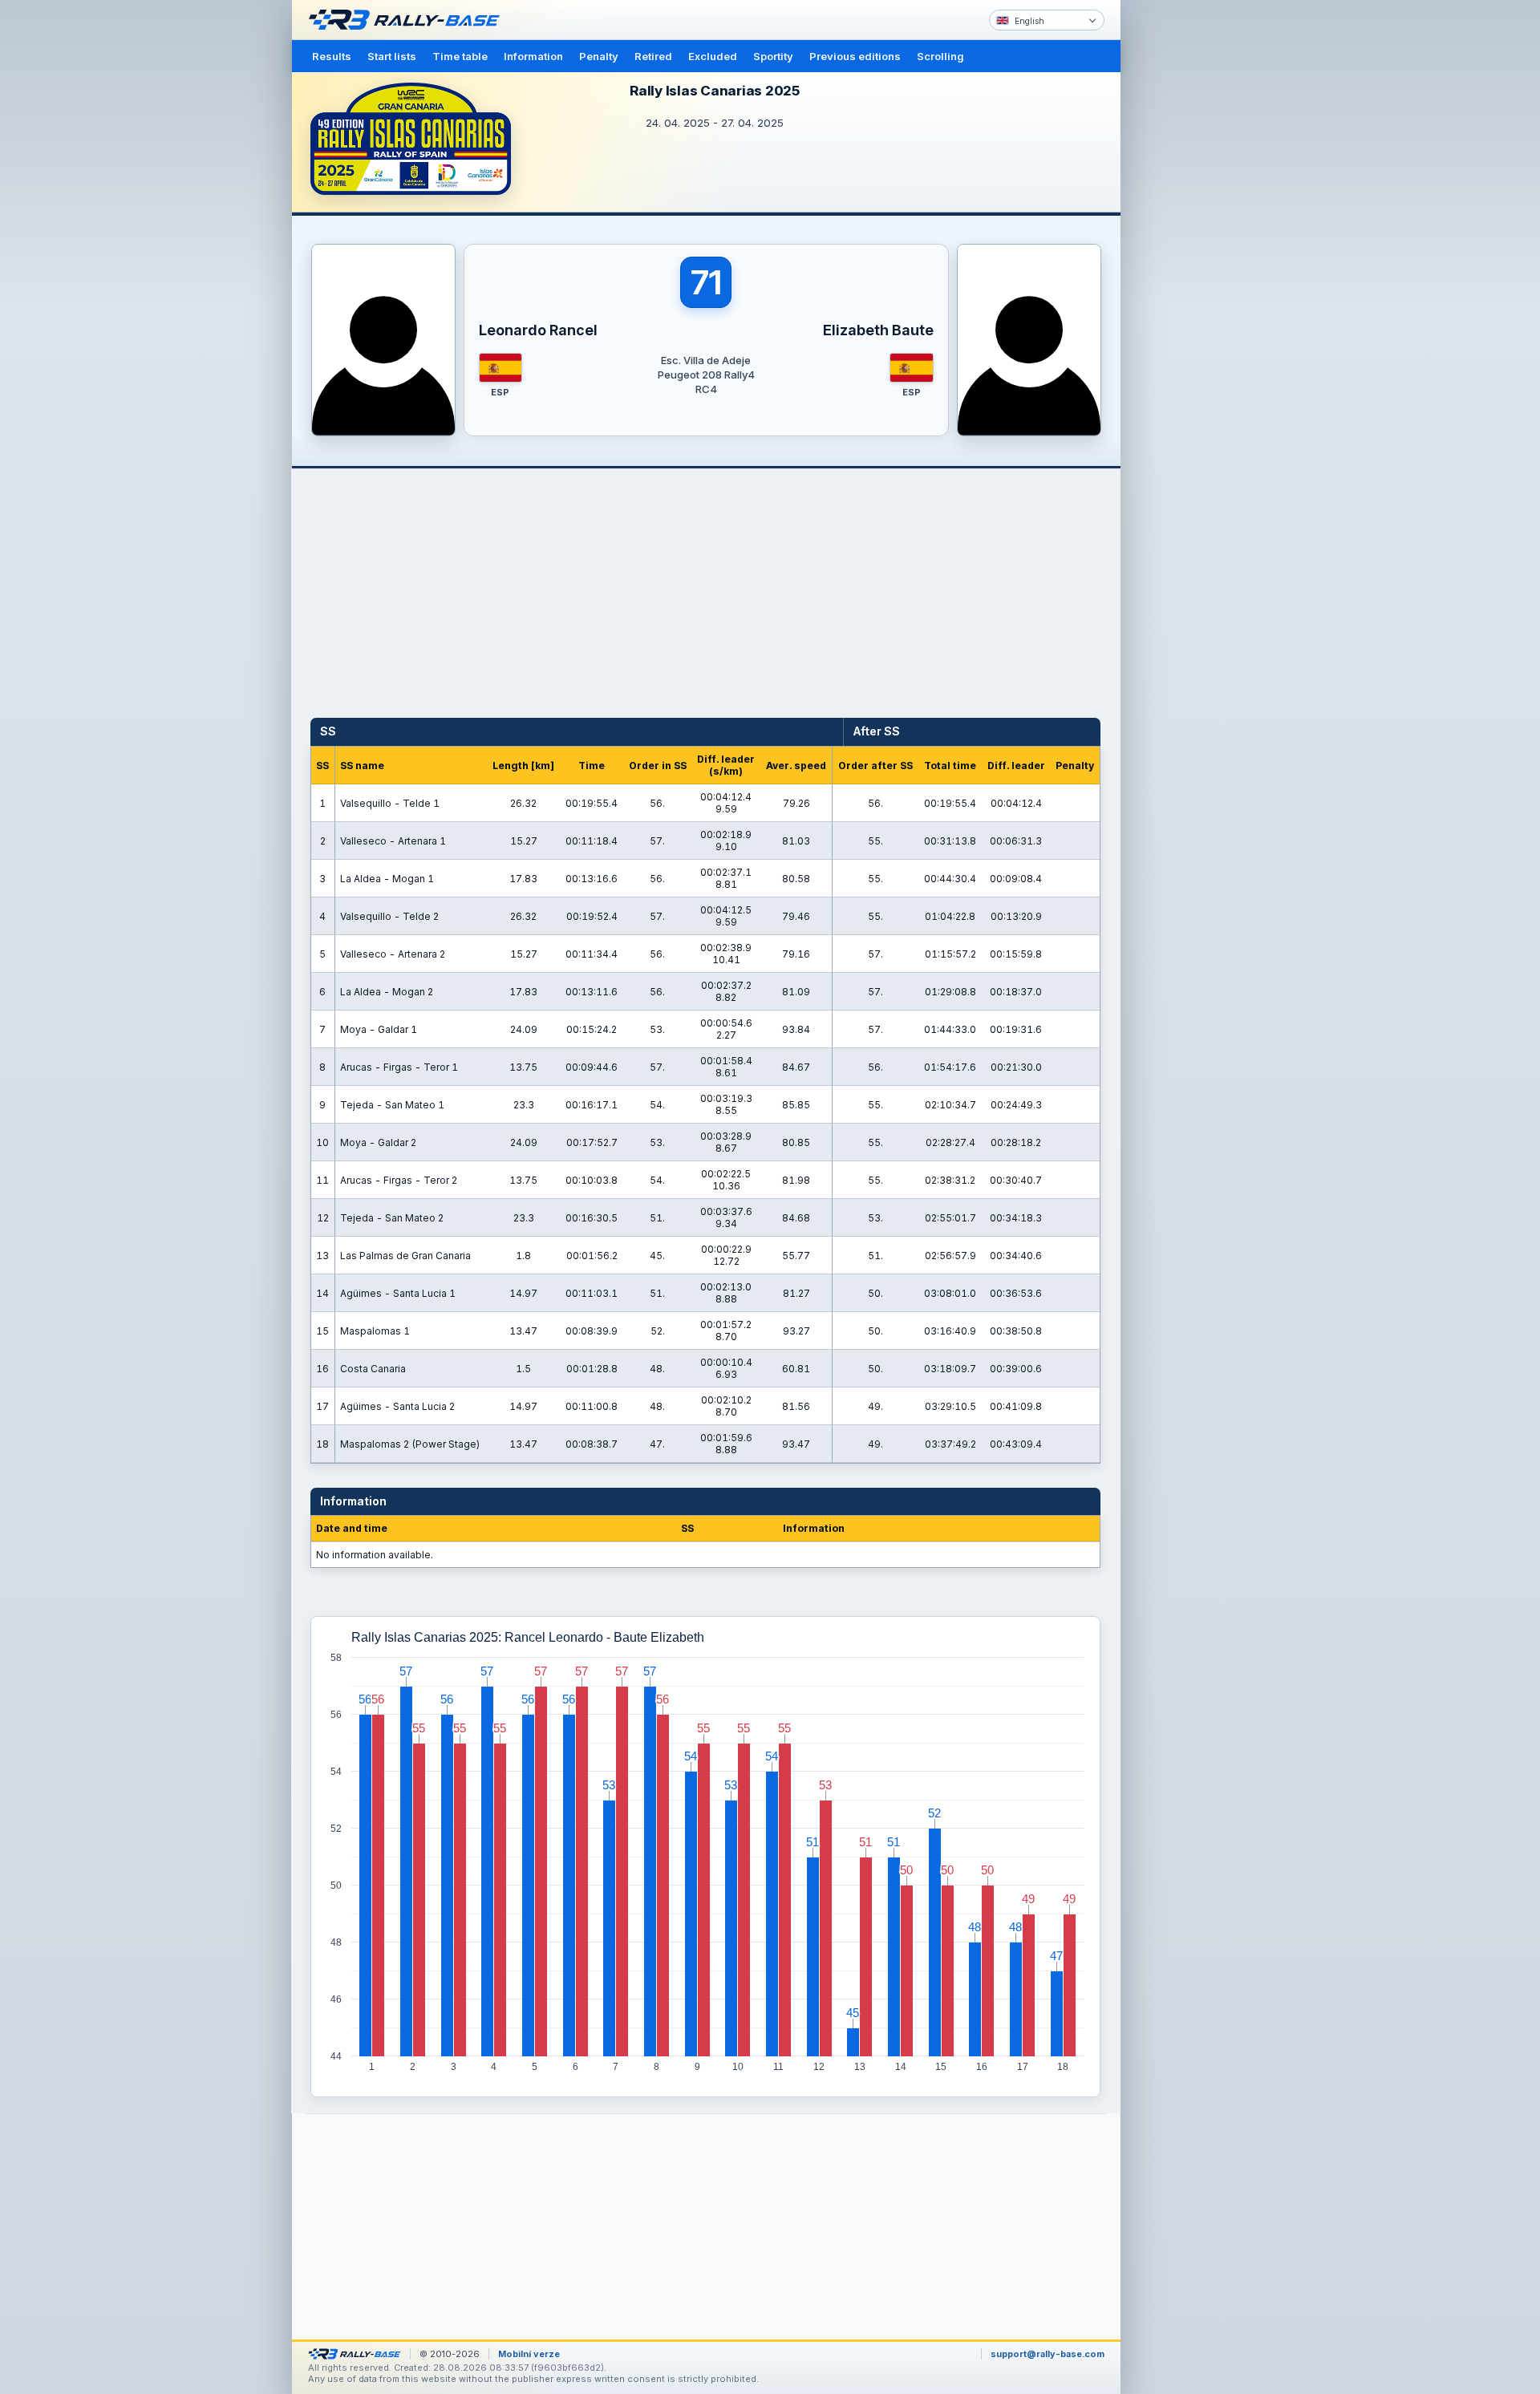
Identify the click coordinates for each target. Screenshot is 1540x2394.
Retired (653, 56)
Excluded (713, 56)
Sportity (773, 56)
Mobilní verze (529, 2354)
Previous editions (855, 56)
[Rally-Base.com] (408, 20)
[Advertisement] (1189, 249)
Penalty (599, 56)
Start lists (392, 56)
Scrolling (940, 56)
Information (533, 56)
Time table (460, 56)
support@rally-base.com (1048, 2354)
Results (332, 56)
